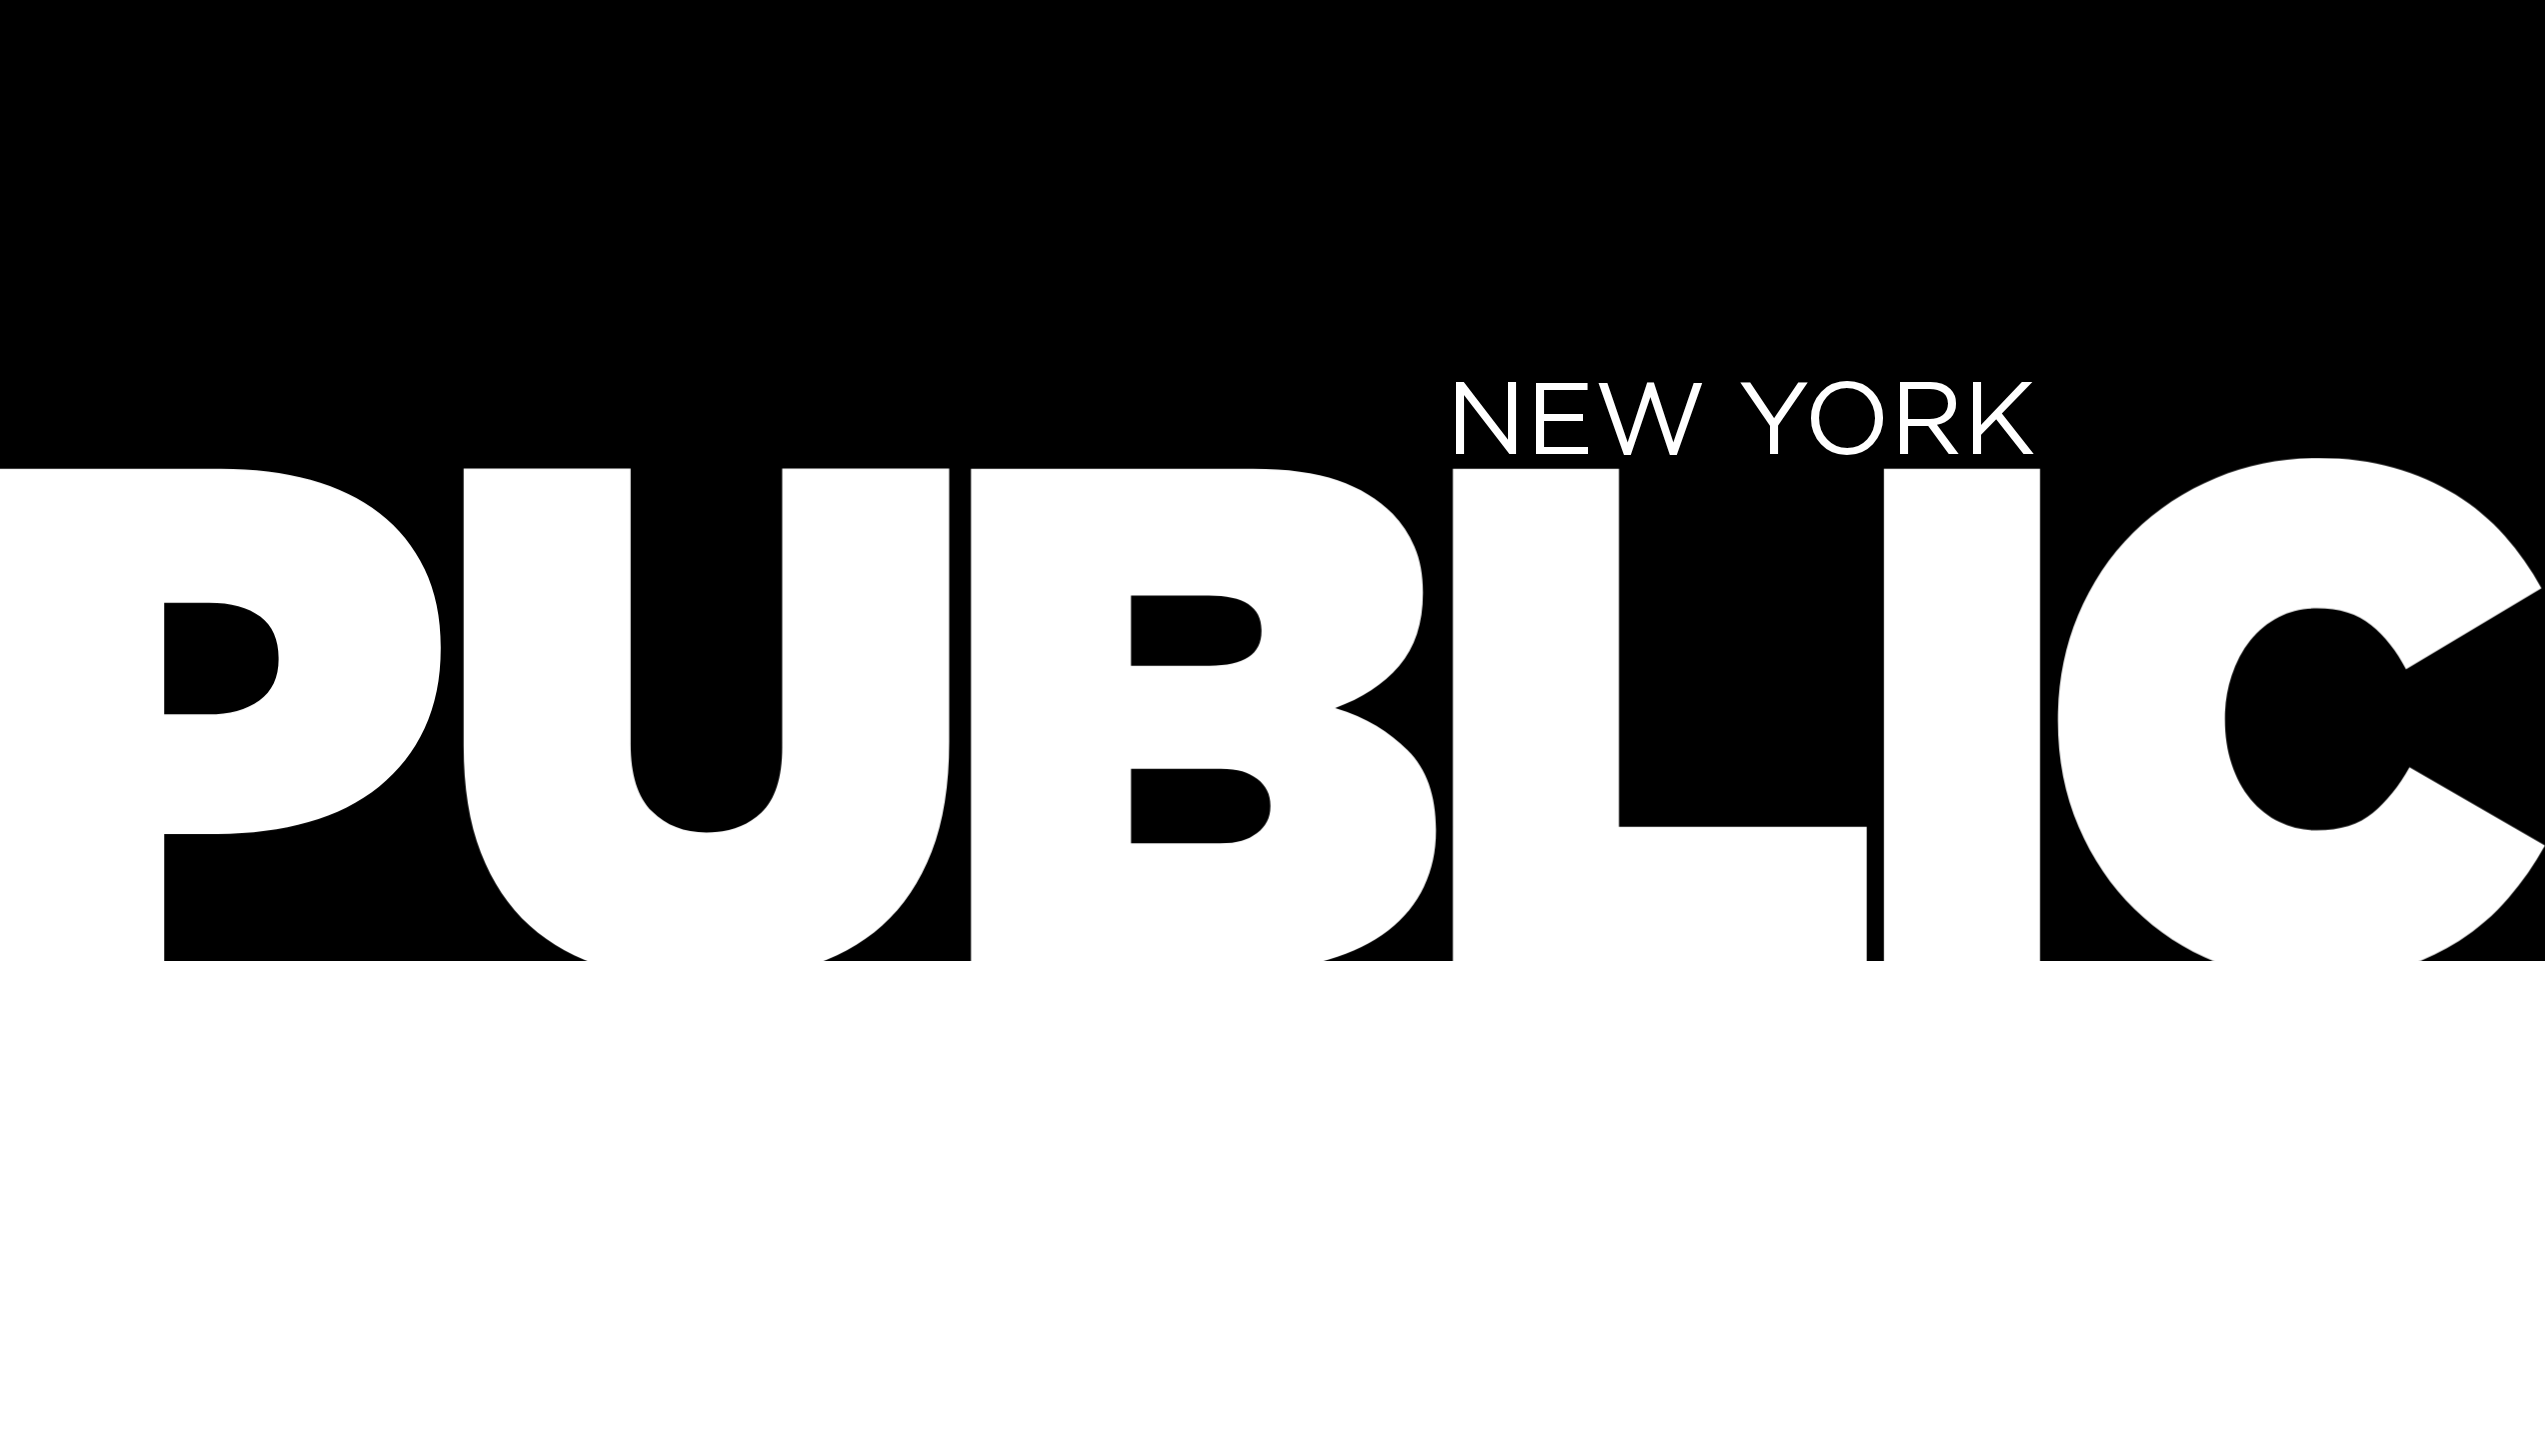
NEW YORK (1741, 416)
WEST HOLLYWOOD (1510, 1024)
